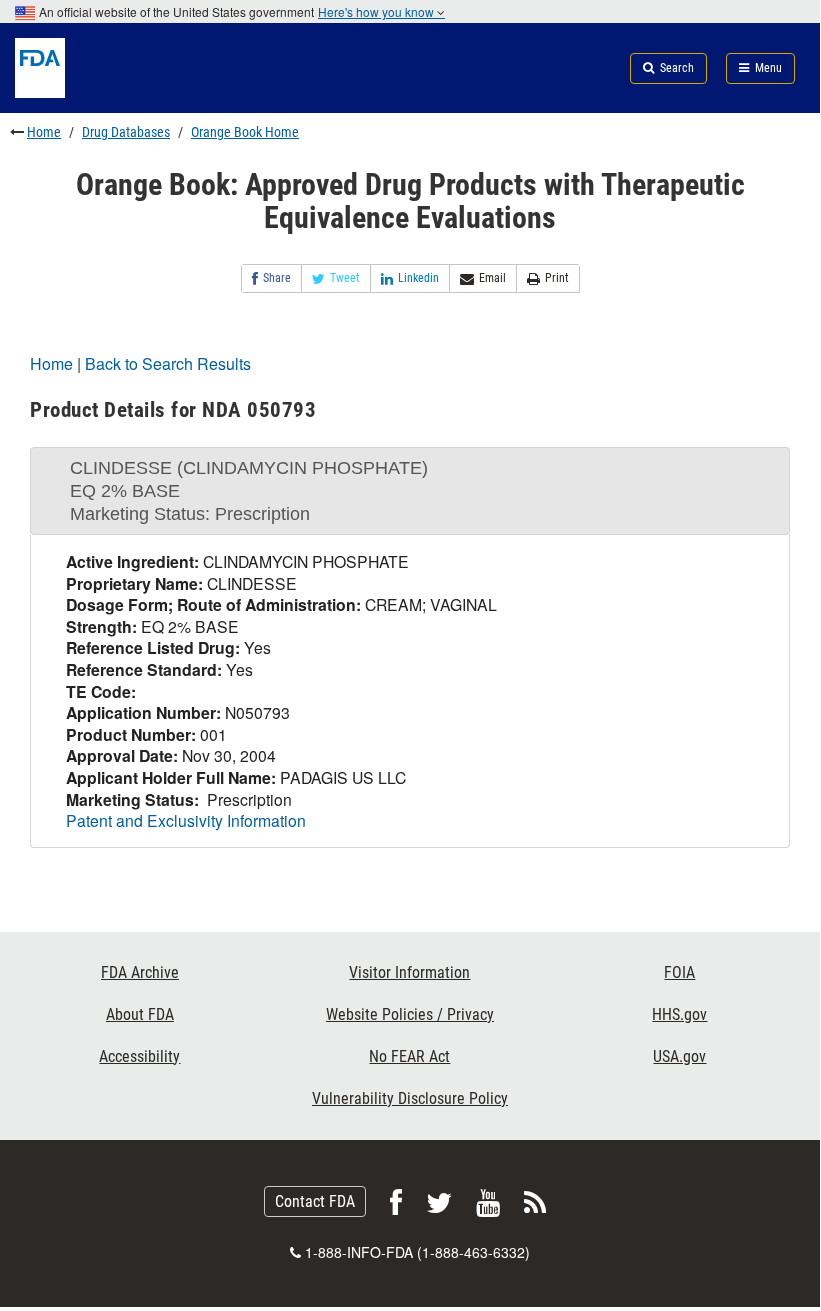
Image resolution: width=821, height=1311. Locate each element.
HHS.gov (679, 1014)
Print (557, 278)
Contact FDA (315, 1201)
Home (44, 132)
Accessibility (139, 1056)
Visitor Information (409, 972)
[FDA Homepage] (136, 91)
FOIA (679, 972)
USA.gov (679, 1056)
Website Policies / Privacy (410, 1014)
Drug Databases (126, 132)
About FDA (140, 1014)
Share (277, 278)
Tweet (345, 278)
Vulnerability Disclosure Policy (410, 1098)
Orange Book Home (245, 132)
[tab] (410, 491)
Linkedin (418, 278)
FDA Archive (140, 972)
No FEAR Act (409, 1056)
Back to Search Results (168, 363)
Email (492, 278)
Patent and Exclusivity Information (186, 820)
